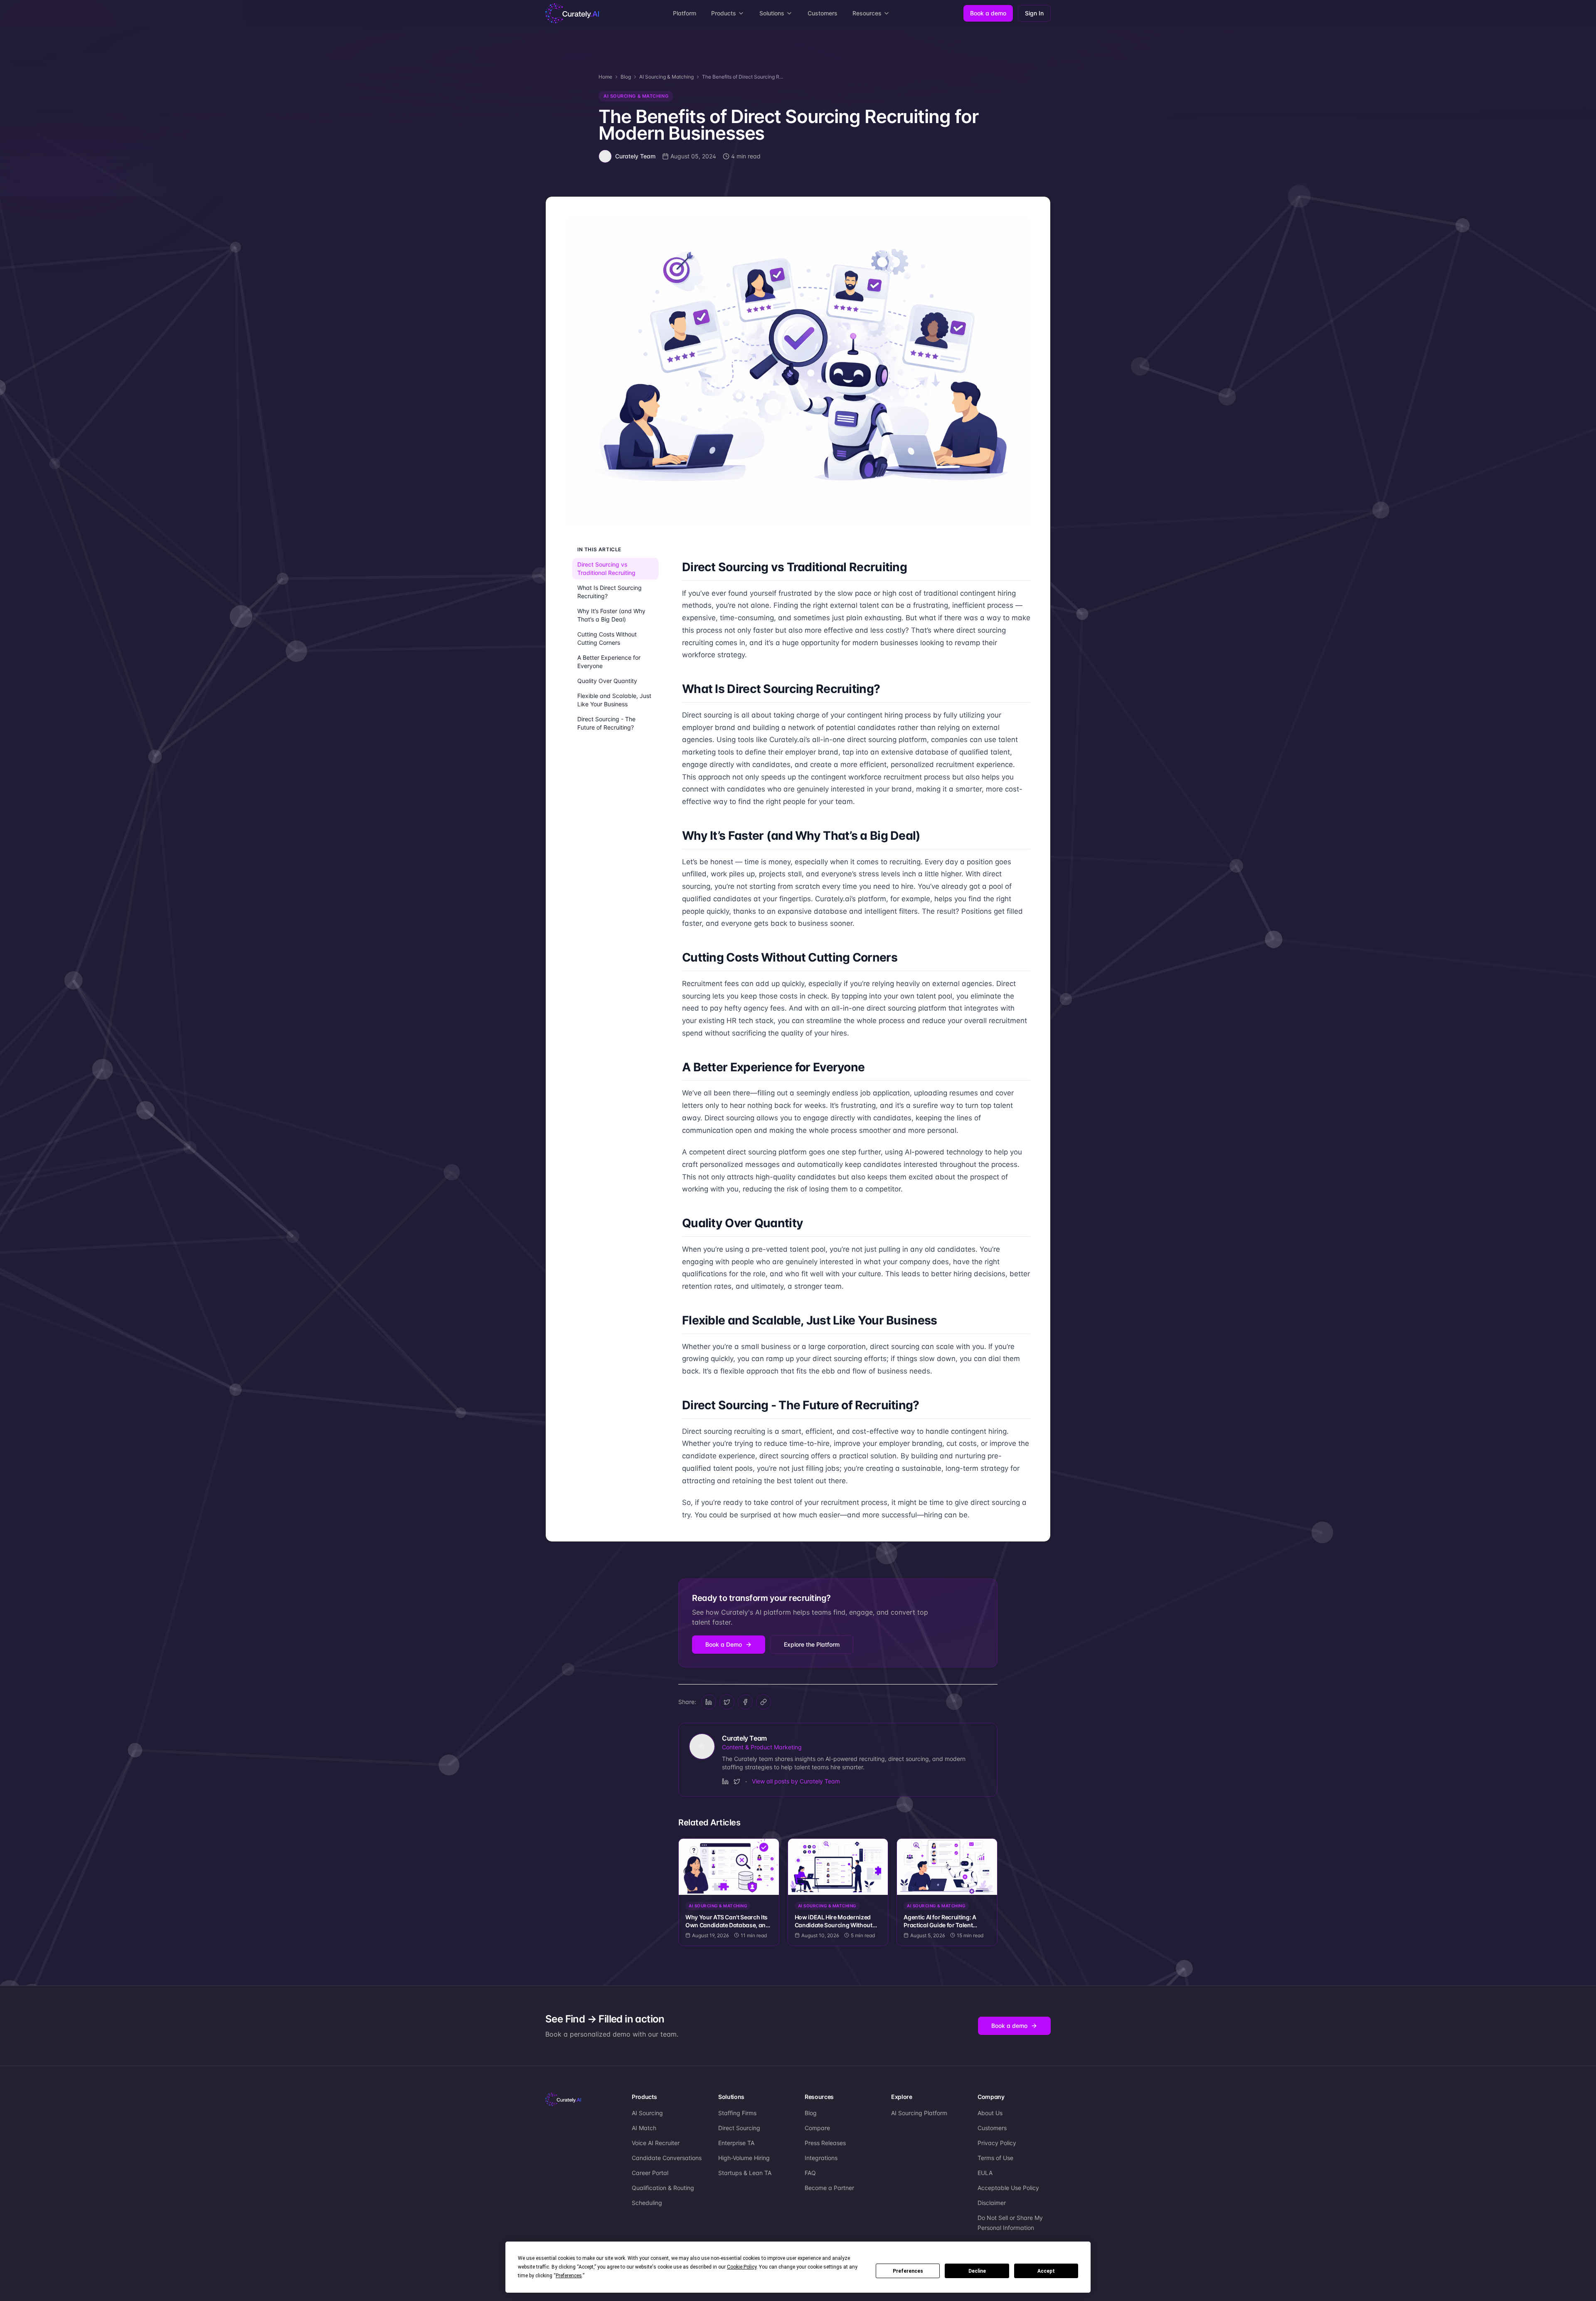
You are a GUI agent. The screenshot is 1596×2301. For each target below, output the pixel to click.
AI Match (644, 2128)
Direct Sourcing (739, 2128)
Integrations (821, 2158)
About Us (990, 2113)
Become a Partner (829, 2188)
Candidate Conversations (667, 2158)
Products (724, 13)
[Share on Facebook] (745, 1702)
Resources (867, 13)
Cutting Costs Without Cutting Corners (607, 638)
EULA (985, 2173)
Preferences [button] (569, 2276)
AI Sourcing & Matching (666, 77)
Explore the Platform (812, 1644)
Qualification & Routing (663, 2188)
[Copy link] (764, 1702)
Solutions (772, 13)
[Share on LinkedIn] (709, 1702)
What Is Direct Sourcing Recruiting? (610, 592)
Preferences (908, 2271)
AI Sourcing (647, 2113)
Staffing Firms (737, 2113)
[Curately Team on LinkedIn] (725, 1781)
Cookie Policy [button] (742, 2267)
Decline (977, 2271)
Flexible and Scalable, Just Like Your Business (614, 700)
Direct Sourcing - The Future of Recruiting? (606, 723)
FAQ (810, 2173)
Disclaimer (992, 2203)
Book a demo (988, 13)
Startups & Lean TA (745, 2173)
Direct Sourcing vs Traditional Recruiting (606, 568)
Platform (685, 13)
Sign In (1034, 13)
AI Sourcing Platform (919, 2113)
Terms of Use (995, 2158)
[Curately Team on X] (737, 1781)
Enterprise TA (736, 2143)
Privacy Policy (997, 2143)
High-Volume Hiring (744, 2158)
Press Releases (825, 2143)
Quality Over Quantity (607, 681)
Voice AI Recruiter (656, 2143)
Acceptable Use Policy (1008, 2188)
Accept (1046, 2271)
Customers (823, 13)
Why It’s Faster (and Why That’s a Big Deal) (611, 615)
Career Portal (650, 2173)
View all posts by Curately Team (796, 1781)
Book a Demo (724, 1644)
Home (605, 77)
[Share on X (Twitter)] (727, 1702)
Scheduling (647, 2203)
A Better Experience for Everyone (609, 662)
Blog (626, 77)
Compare (817, 2128)
